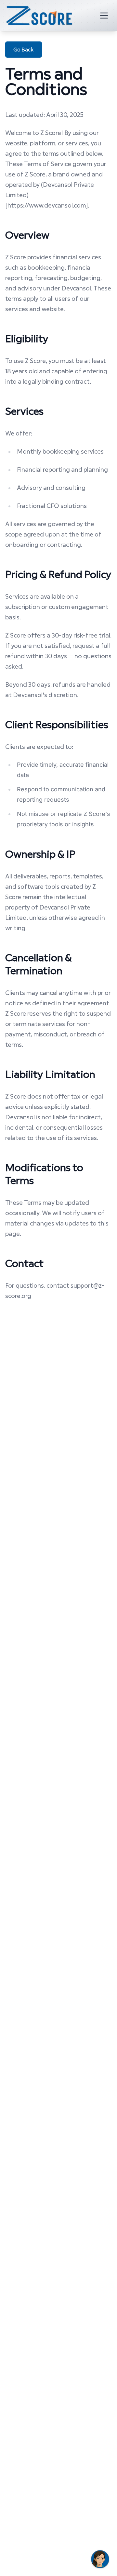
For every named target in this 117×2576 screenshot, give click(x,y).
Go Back (24, 49)
